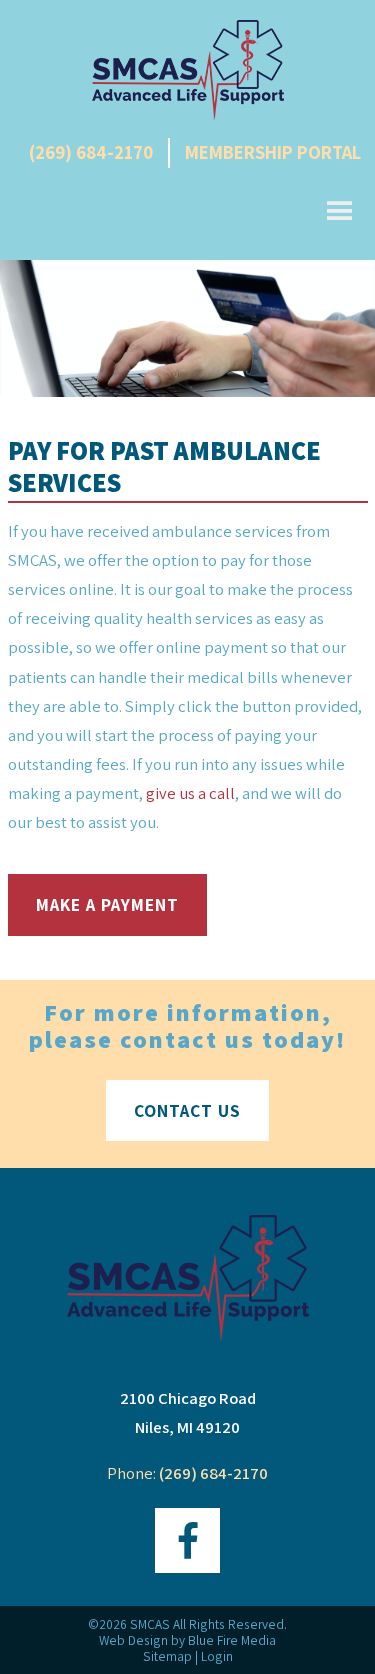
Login (217, 1656)
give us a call (190, 793)
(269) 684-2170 (91, 152)
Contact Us (187, 1110)
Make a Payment (107, 904)
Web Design (133, 1640)
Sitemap (167, 1656)
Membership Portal (273, 152)
